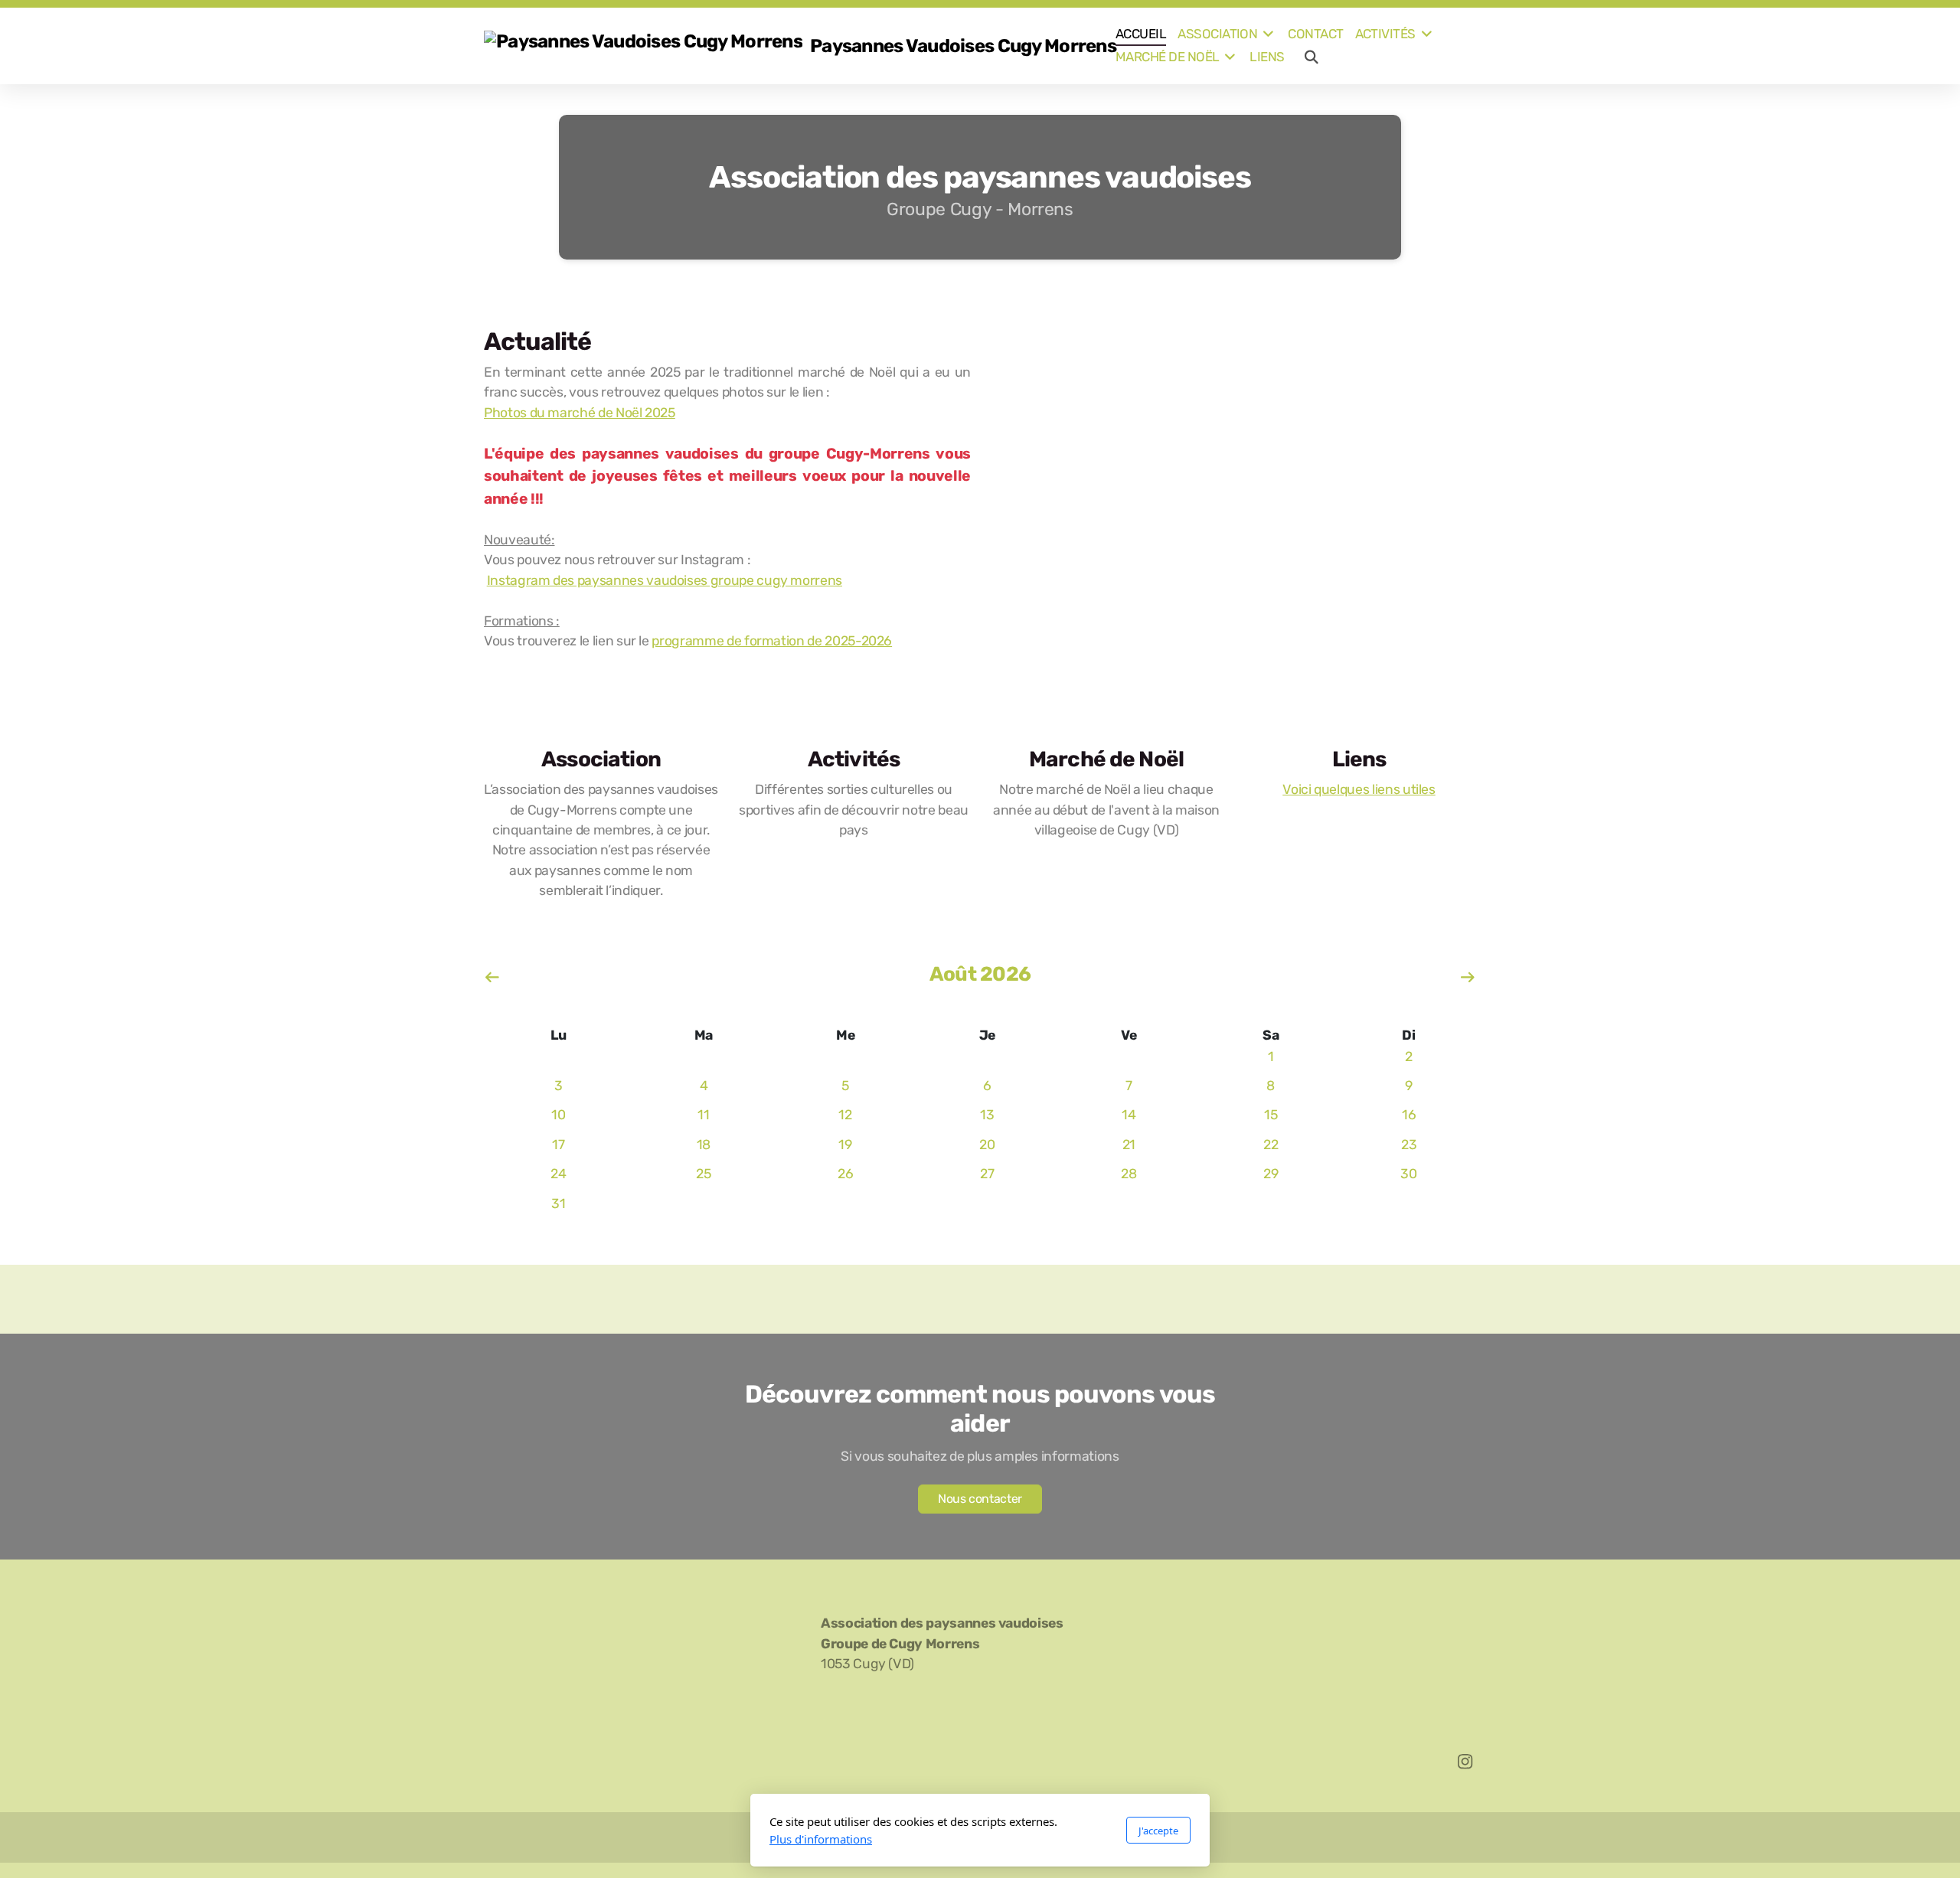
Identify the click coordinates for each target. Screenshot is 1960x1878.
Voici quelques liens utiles (1359, 789)
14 (1129, 1115)
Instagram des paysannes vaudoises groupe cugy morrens (665, 580)
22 (1271, 1145)
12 (845, 1115)
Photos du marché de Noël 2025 (580, 413)
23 (1409, 1145)
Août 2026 (980, 974)
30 (1408, 1174)
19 (845, 1145)
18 (704, 1145)
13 (987, 1115)
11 (703, 1115)
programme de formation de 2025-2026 (772, 641)
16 (1409, 1115)
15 (1271, 1115)
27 (987, 1174)
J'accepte (1158, 1831)
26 (845, 1174)
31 (558, 1204)
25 (703, 1174)
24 (558, 1174)
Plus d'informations (821, 1839)
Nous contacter (980, 1499)
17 (558, 1145)
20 (987, 1145)
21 (1129, 1145)
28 (1129, 1174)
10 (558, 1115)
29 (1271, 1174)
